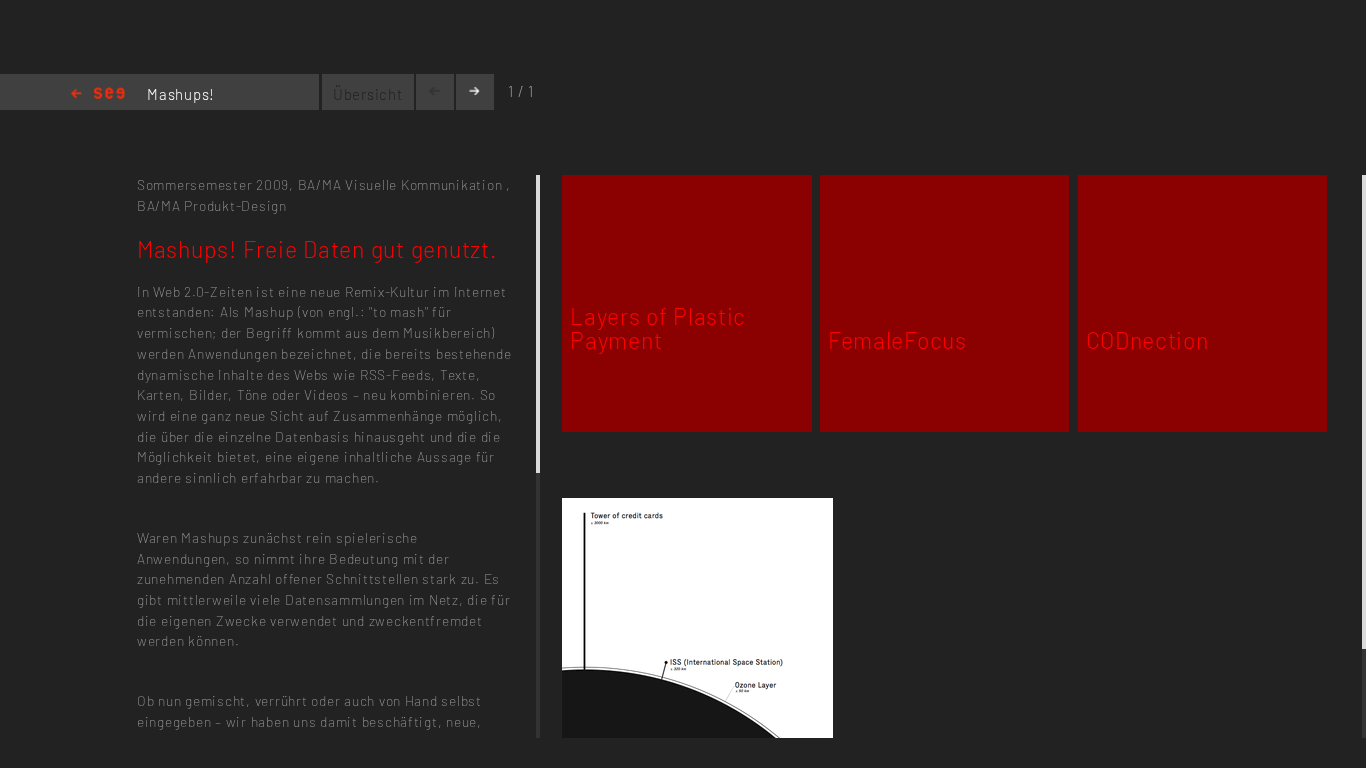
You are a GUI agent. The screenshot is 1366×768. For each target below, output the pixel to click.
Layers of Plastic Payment (658, 328)
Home (98, 94)
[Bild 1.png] (697, 509)
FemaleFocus (897, 340)
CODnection (1147, 340)
